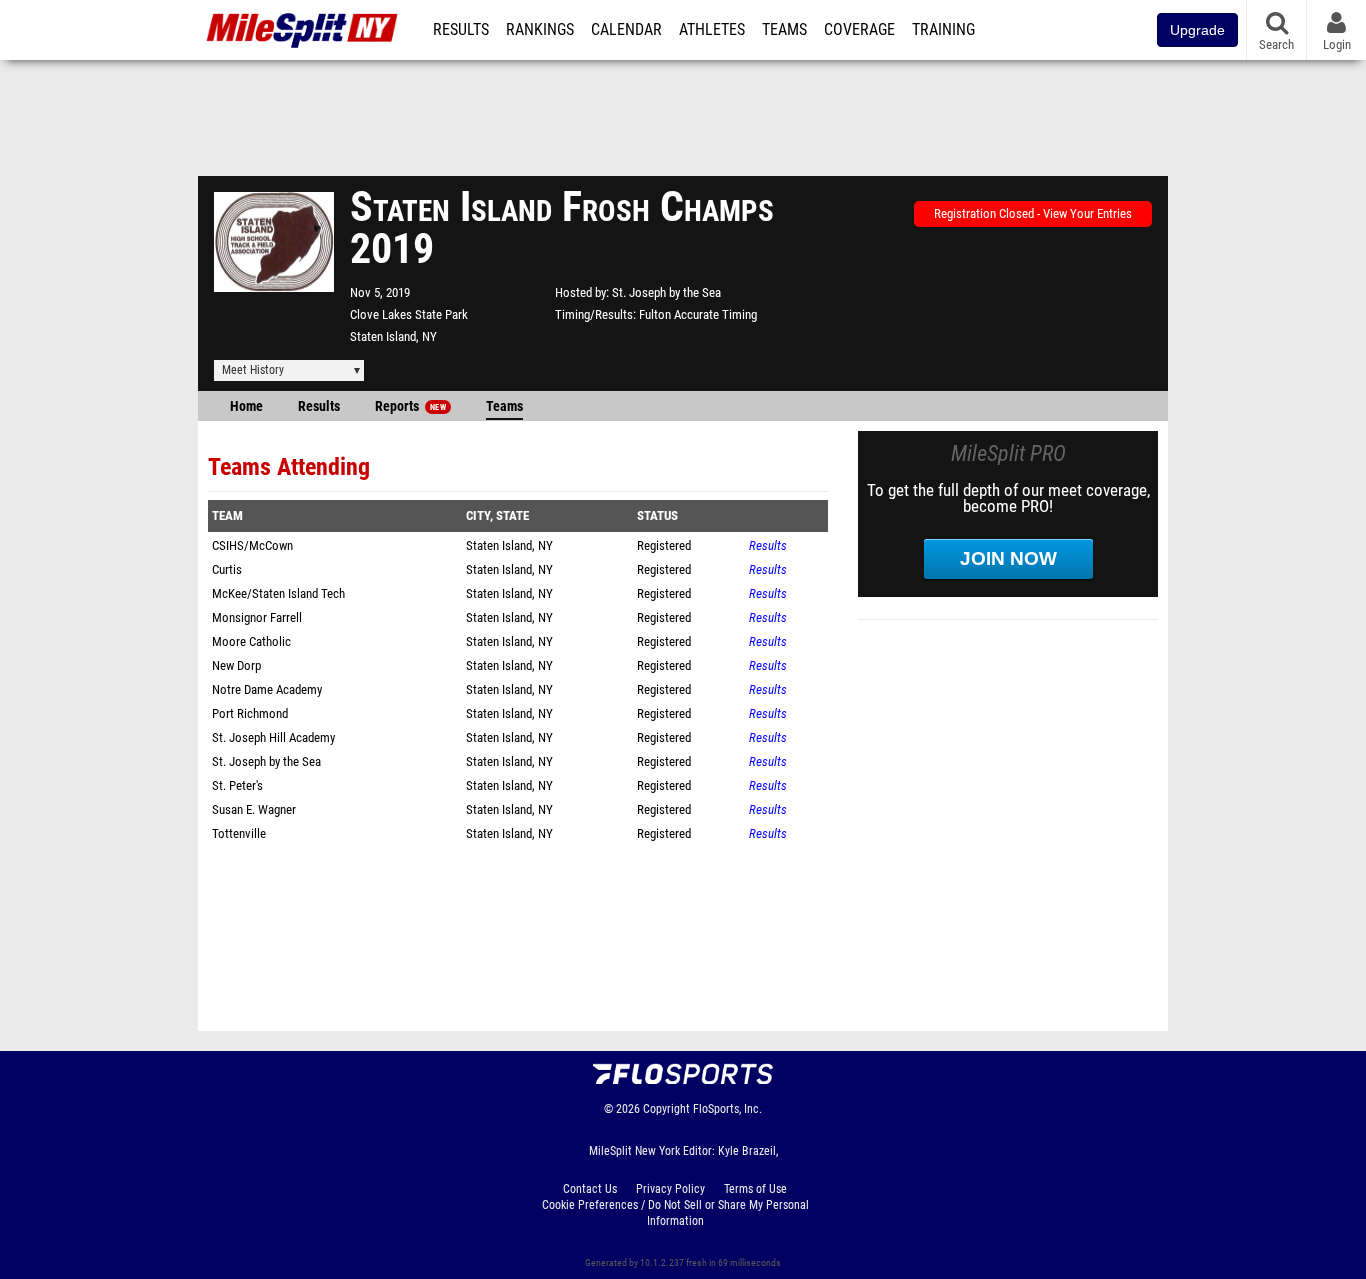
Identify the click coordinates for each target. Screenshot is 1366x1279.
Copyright (666, 1109)
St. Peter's (237, 785)
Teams (784, 30)
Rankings (540, 30)
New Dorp (236, 665)
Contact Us (590, 1189)
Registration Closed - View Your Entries (1033, 213)
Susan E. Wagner (254, 809)
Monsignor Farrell (257, 617)
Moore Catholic (251, 641)
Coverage (859, 30)
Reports (410, 406)
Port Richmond (250, 713)
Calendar (626, 30)
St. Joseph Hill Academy (273, 737)
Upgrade (1197, 30)
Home (246, 406)
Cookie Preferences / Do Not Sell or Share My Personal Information (675, 1213)
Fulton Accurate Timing (698, 314)
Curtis (227, 569)
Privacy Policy (670, 1189)
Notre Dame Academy (267, 689)
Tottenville (239, 833)
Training (943, 30)
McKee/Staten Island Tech (278, 593)
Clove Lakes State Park (409, 314)
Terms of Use (755, 1189)
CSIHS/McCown (252, 545)
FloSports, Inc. (727, 1109)
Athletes (712, 30)
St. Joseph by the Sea (666, 292)
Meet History (253, 370)
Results (461, 30)
